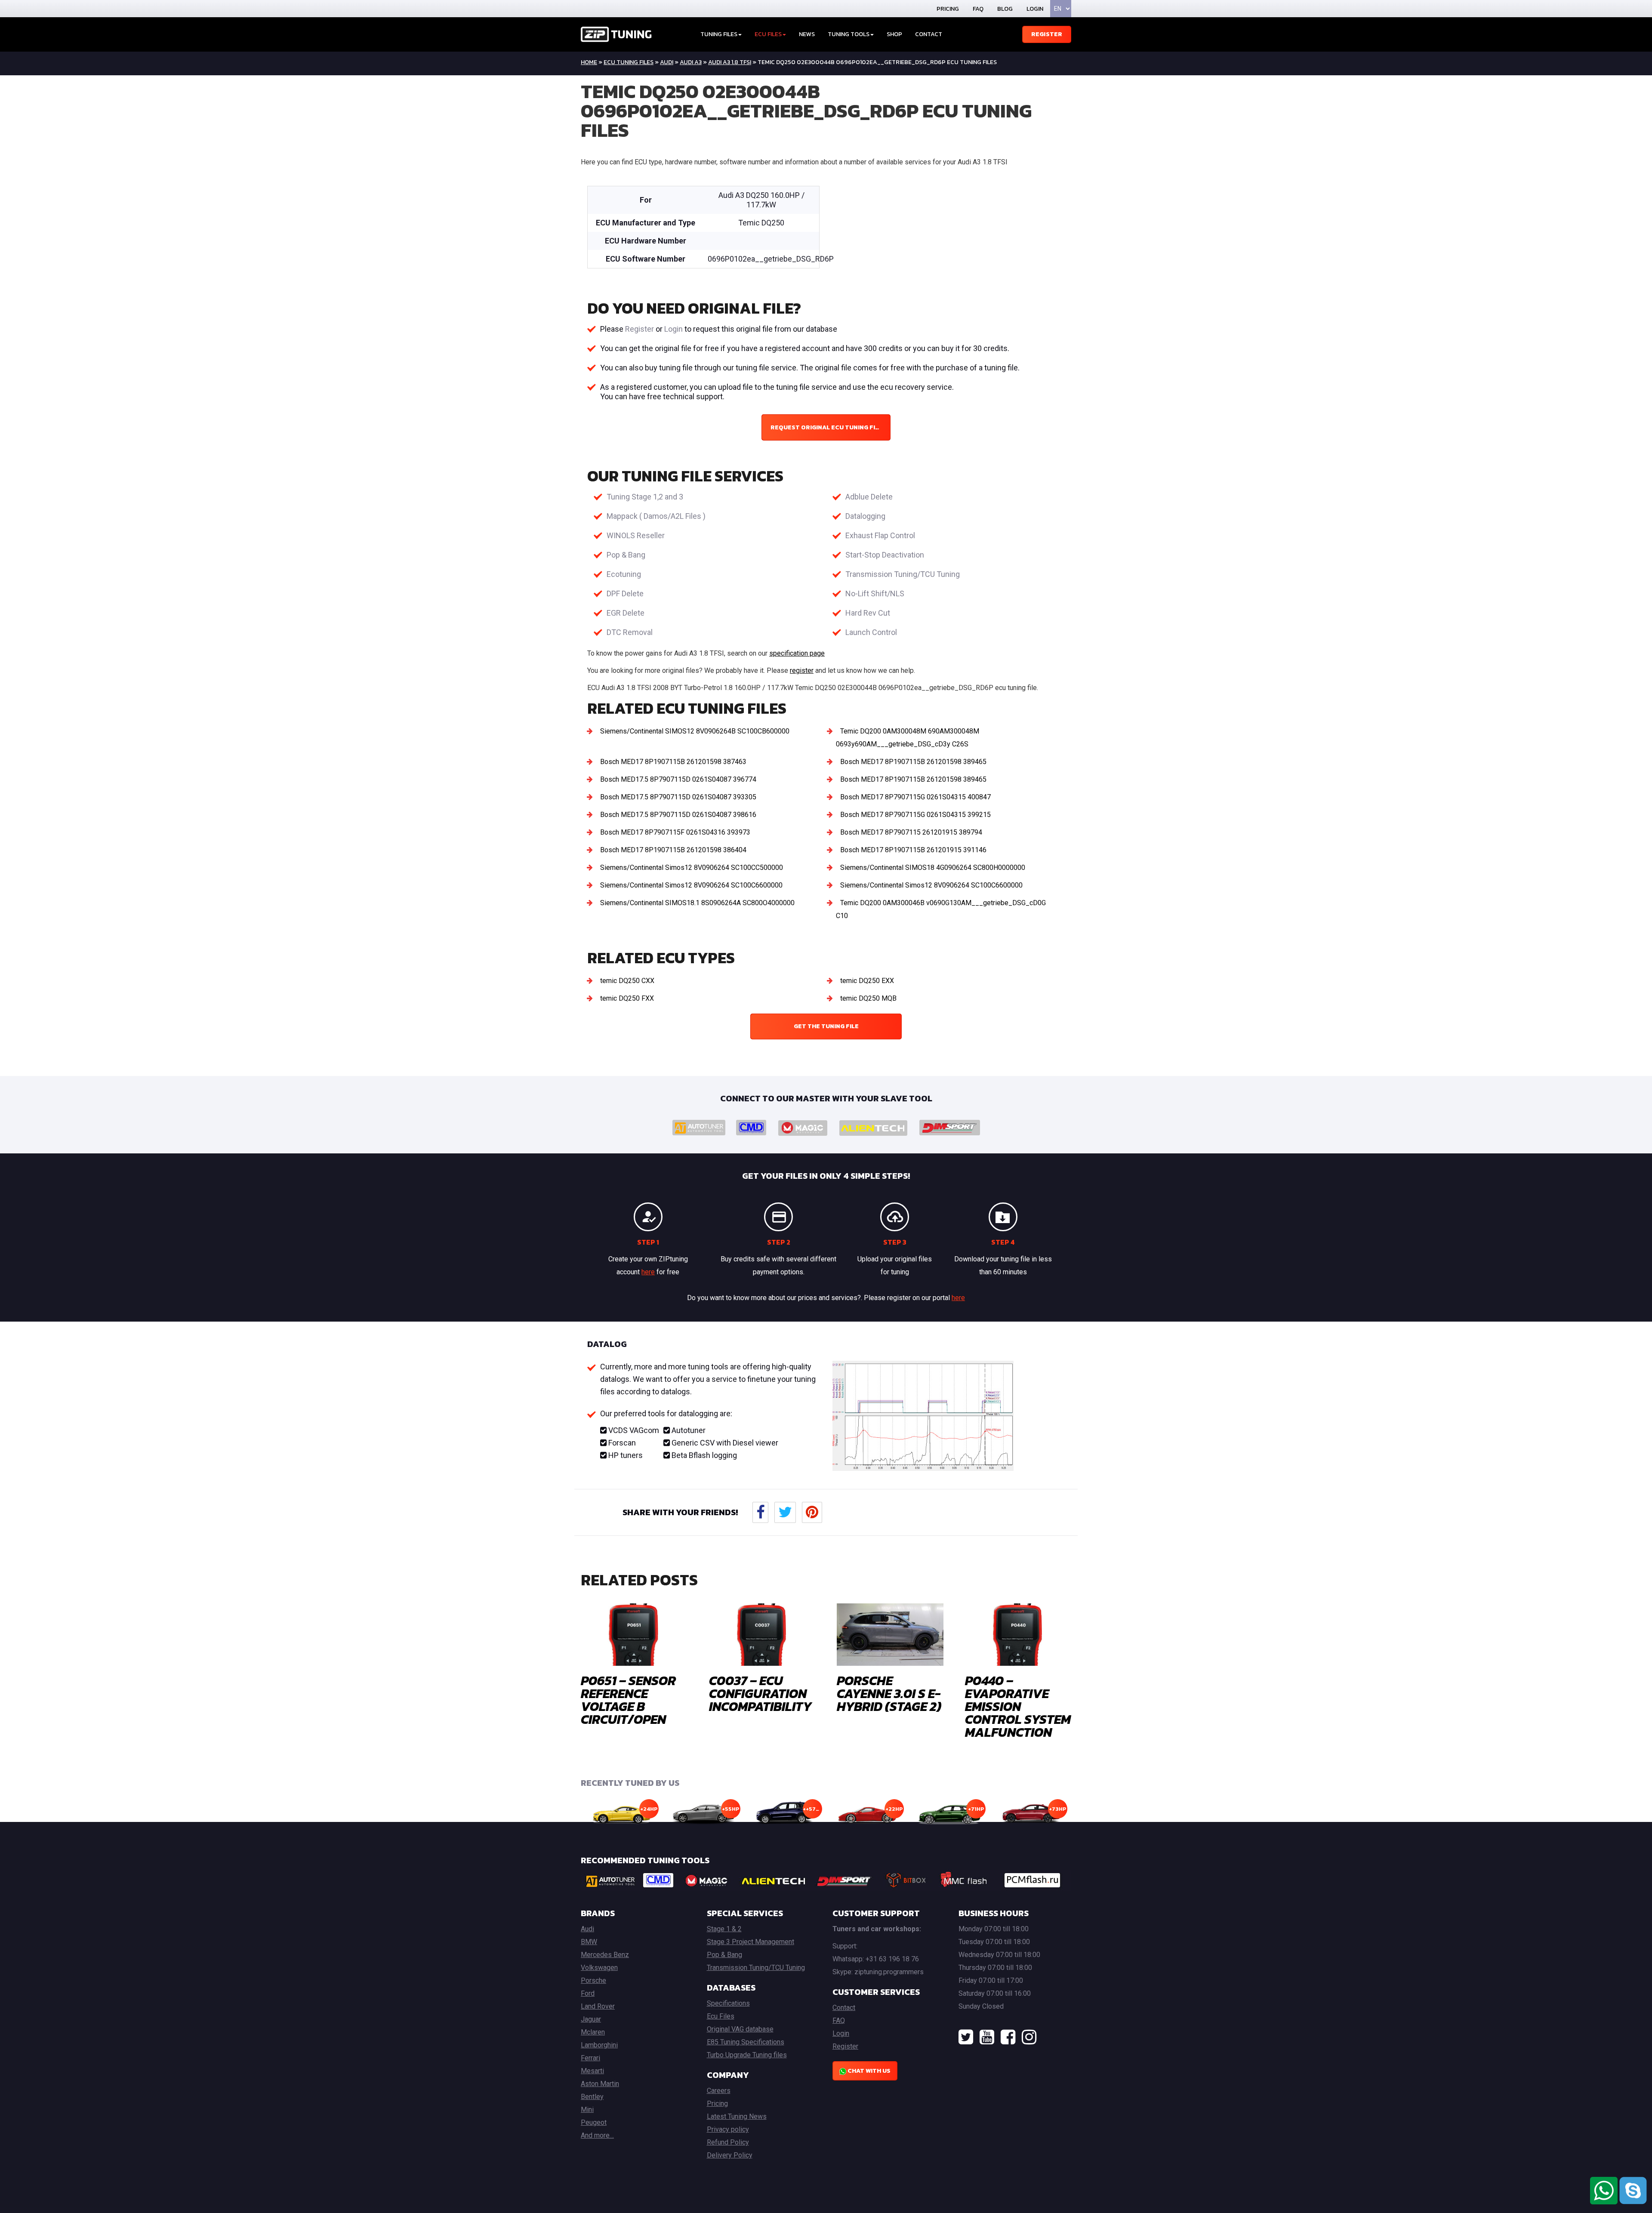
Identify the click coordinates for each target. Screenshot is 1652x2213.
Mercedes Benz (605, 1955)
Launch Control (871, 632)
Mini (587, 2110)
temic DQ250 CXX (627, 981)
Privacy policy (728, 2129)
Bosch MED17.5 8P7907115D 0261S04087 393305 (678, 797)
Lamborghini (599, 2045)
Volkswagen (599, 1968)
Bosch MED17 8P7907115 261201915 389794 (911, 832)
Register (1047, 34)
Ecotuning (624, 574)
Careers (719, 2091)
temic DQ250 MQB (868, 998)
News (807, 34)
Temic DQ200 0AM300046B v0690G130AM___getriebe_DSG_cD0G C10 (941, 909)
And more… (597, 2135)
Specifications (728, 2003)
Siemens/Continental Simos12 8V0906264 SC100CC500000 (692, 868)
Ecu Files (721, 2016)
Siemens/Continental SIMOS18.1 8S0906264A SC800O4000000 (697, 903)
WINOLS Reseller (636, 535)
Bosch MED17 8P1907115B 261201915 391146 (913, 850)
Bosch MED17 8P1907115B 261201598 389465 (913, 762)
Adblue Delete (869, 497)
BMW (589, 1942)
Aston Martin (600, 2084)
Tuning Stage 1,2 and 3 (645, 497)
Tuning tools (849, 34)
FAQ (978, 9)
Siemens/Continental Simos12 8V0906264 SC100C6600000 (691, 885)
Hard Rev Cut (868, 613)
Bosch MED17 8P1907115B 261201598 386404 (673, 850)
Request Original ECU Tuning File (826, 427)
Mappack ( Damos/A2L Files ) (656, 516)
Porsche (593, 1980)
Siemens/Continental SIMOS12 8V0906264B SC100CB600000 (695, 731)
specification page (797, 653)
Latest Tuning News (737, 2116)
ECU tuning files (629, 62)
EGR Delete (626, 613)
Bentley (592, 2097)
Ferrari (590, 2058)
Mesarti (592, 2071)
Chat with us (868, 2071)
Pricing (948, 9)
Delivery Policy (730, 2155)
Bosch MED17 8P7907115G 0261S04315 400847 (915, 797)
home (589, 62)
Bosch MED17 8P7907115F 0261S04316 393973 (675, 832)
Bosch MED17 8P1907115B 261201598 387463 (673, 762)
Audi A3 (691, 62)
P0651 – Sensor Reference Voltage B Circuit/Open (628, 1700)
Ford (588, 1993)
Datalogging (865, 516)
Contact (929, 34)
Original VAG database (740, 2029)
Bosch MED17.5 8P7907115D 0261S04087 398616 (678, 815)
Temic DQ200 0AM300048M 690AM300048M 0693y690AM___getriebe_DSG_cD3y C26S (908, 738)
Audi (667, 62)
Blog (1005, 9)
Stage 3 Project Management (750, 1942)
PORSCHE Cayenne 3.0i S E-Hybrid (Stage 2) (889, 1694)
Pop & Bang (626, 555)
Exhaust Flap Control (880, 535)
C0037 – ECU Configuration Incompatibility (760, 1694)
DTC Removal (630, 632)
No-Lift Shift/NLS (875, 593)
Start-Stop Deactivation (885, 555)
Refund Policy (728, 2142)
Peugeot (594, 2122)
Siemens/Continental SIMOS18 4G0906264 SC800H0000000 (933, 868)
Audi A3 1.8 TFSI (730, 62)
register (802, 670)
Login (1035, 9)
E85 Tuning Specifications (746, 2042)
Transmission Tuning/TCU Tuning (903, 574)
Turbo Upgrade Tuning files (747, 2055)
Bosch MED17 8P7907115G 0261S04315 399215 (915, 815)
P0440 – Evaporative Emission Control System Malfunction (1018, 1706)
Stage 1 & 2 (724, 1929)
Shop (894, 34)
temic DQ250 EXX (867, 981)
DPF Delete (625, 593)
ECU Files (768, 34)
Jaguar (591, 2019)
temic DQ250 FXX (627, 998)
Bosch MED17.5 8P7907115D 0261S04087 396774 (678, 779)
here (648, 1272)
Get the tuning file (826, 1026)
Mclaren (593, 2032)
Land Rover (598, 2006)
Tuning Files (719, 34)
